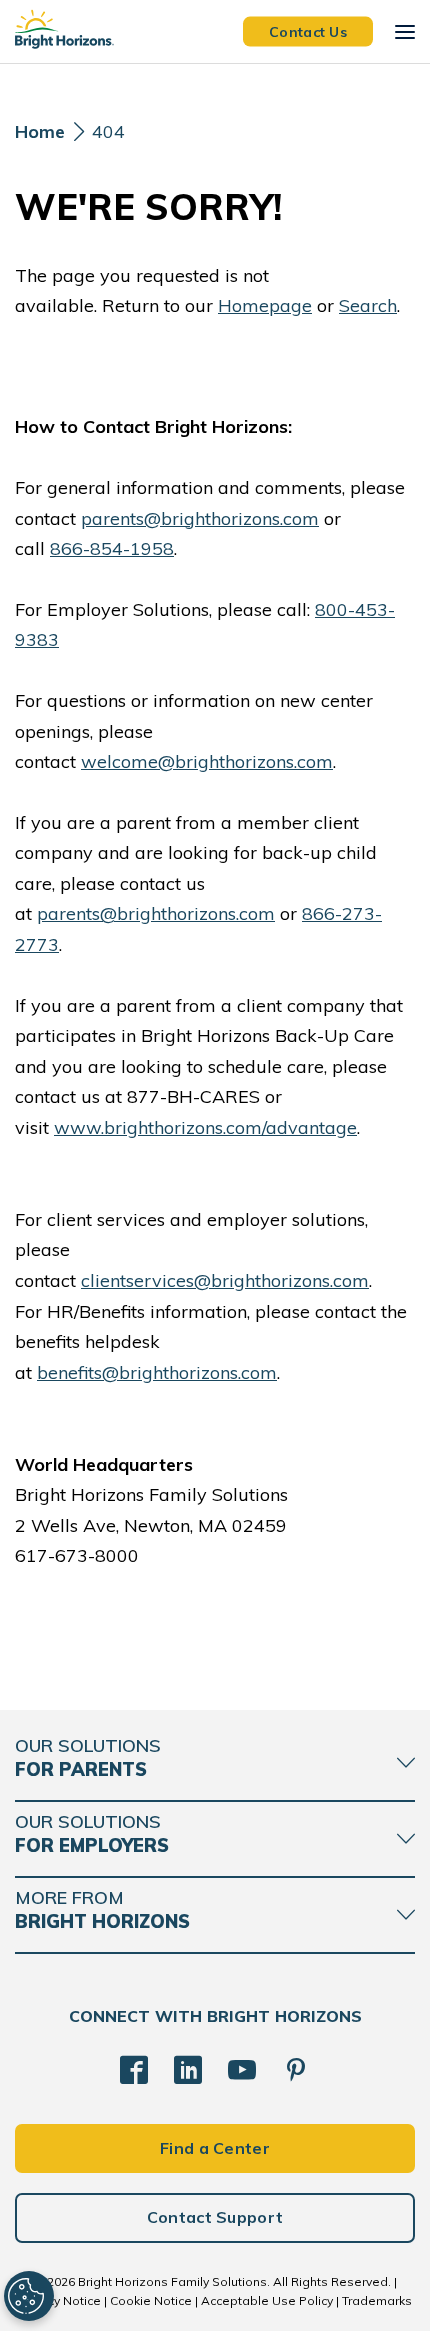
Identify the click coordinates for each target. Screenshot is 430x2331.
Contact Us (308, 31)
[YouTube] (242, 2070)
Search (368, 305)
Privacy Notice (60, 2300)
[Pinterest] (296, 2070)
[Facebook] (134, 2070)
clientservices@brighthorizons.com (225, 1280)
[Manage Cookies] (29, 2296)
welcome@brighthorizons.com (207, 761)
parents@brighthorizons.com (200, 518)
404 (108, 131)
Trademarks (377, 2300)
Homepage (265, 305)
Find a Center (215, 2148)
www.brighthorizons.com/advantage (205, 1127)
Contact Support (215, 2217)
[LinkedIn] (188, 2070)
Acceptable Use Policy (267, 2300)
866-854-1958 (112, 548)
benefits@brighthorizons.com (157, 1372)
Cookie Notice (151, 2300)
